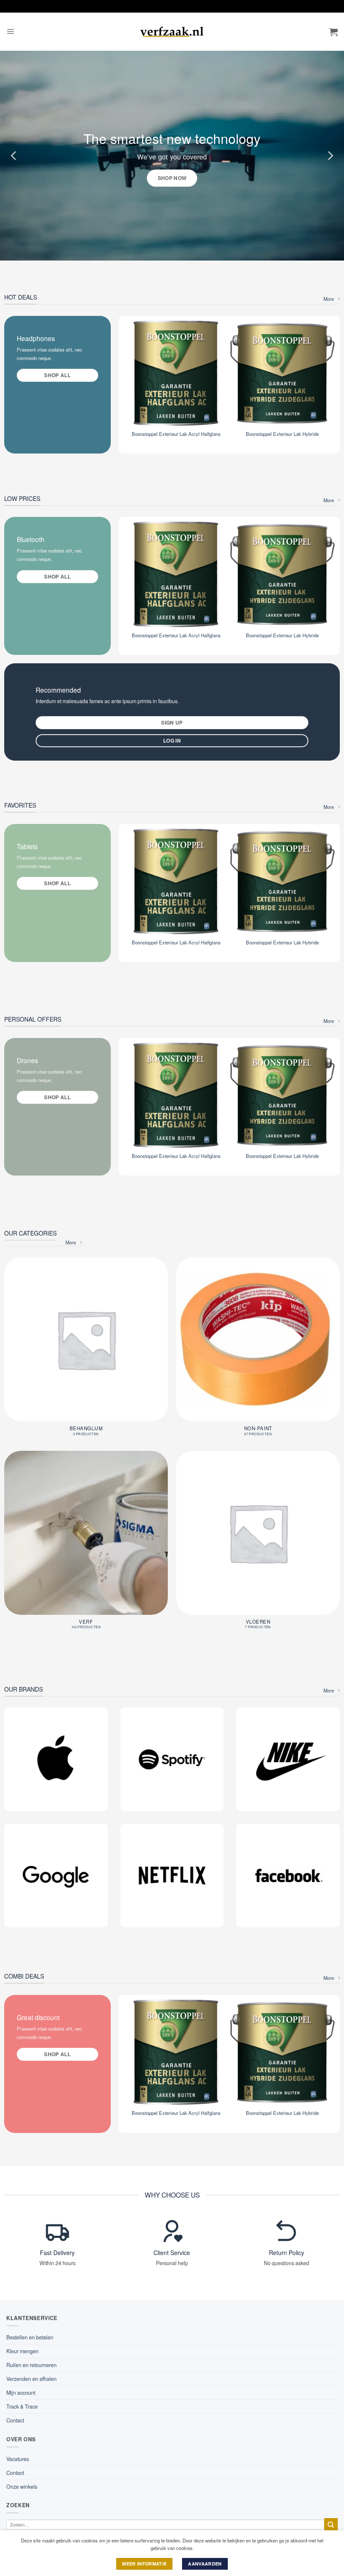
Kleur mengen (22, 2351)
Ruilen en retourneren (31, 2365)
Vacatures (18, 2459)
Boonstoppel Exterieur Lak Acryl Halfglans (176, 434)
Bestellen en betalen (30, 2337)
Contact (15, 2420)
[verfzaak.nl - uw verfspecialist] (172, 32)
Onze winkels (22, 2487)
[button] (10, 32)
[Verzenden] (331, 2525)
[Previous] (14, 156)
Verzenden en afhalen (31, 2379)
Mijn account (21, 2393)
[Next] (330, 156)
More (329, 299)
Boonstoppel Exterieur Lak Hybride (282, 434)
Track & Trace (22, 2407)
